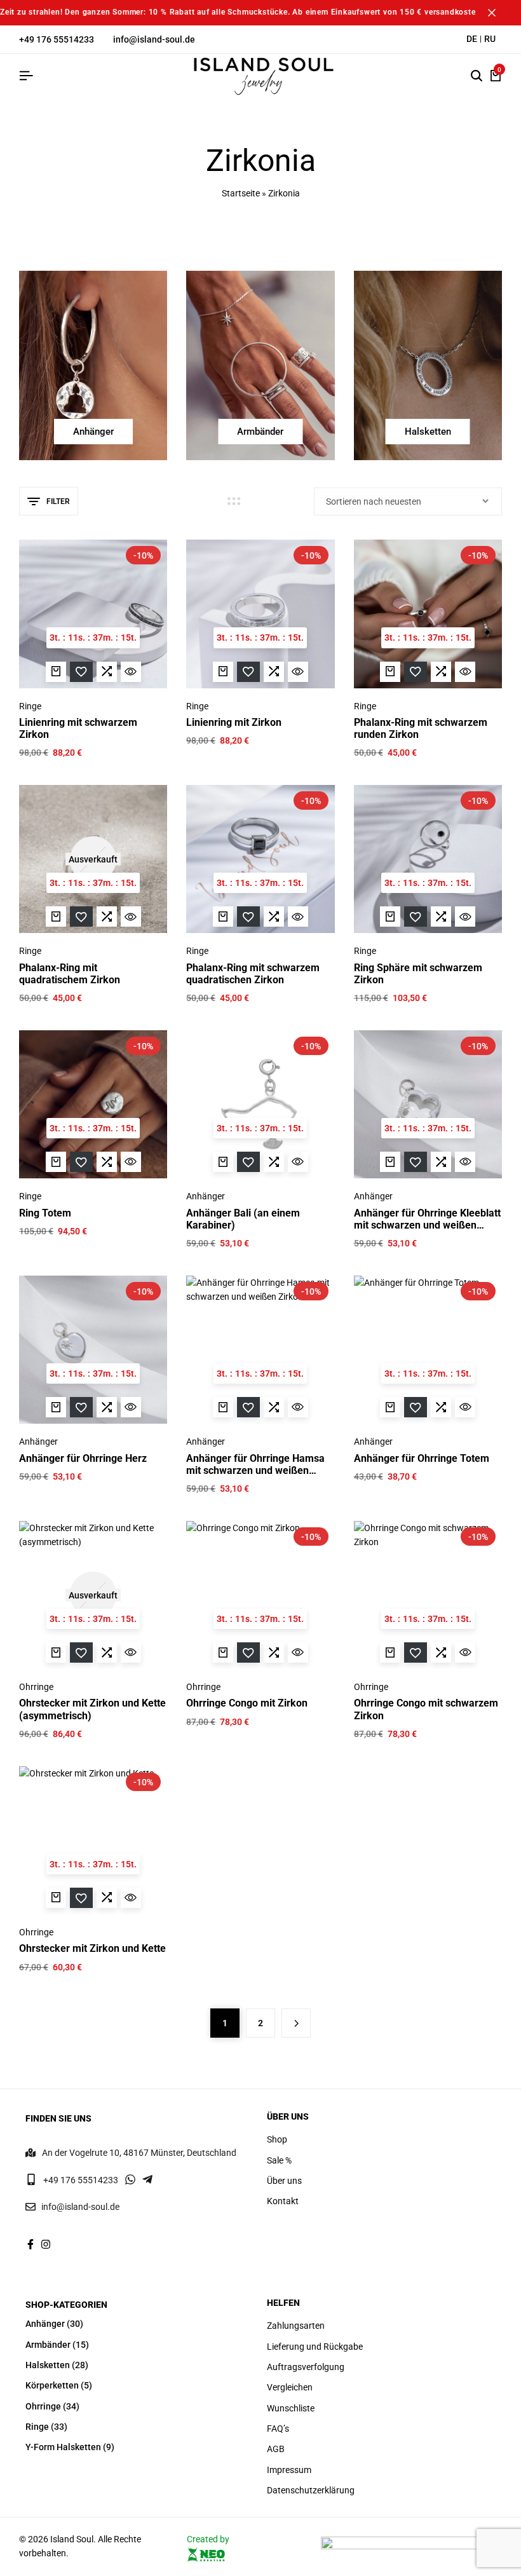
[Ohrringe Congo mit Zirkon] (260, 1595)
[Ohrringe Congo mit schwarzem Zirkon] (428, 1595)
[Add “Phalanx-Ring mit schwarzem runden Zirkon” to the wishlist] (416, 672)
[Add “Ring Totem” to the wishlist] (81, 1162)
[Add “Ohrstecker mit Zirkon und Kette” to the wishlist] (81, 1898)
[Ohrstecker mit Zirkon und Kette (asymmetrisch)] (93, 1595)
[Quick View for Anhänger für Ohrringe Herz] (131, 1407)
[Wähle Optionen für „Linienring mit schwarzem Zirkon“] (56, 672)
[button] (107, 672)
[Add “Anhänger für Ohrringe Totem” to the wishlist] (416, 1407)
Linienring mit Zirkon (234, 722)
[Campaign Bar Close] (498, 13)
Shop (277, 2139)
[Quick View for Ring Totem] (131, 1162)
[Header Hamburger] (26, 76)
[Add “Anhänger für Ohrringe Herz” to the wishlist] (81, 1407)
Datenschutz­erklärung (311, 2490)
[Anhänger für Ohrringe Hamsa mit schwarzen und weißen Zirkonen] (260, 1350)
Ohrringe (36, 1687)
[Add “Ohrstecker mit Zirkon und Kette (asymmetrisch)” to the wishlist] (81, 1653)
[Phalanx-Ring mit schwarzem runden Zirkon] (428, 614)
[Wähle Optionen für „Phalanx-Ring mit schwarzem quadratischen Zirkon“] (223, 917)
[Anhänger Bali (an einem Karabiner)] (260, 1104)
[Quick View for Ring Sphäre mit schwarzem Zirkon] (465, 917)
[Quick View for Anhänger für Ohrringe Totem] (465, 1407)
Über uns (284, 2181)
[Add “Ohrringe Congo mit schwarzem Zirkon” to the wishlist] (416, 1653)
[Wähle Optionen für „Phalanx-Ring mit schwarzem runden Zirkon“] (390, 672)
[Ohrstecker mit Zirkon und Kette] (93, 1840)
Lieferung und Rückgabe (315, 2347)
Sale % (279, 2160)
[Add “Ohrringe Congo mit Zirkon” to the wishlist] (248, 1653)
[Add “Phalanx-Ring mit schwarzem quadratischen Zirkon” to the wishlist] (248, 917)
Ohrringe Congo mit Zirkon (247, 1703)
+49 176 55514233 (57, 39)
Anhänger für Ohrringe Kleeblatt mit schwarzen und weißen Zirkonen (427, 1219)
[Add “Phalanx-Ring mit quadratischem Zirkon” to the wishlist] (81, 917)
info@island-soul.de (154, 39)
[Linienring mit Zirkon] (260, 614)
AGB (276, 2449)
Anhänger (206, 1196)
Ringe (30, 706)
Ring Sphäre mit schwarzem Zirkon (418, 974)
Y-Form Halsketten (63, 2447)
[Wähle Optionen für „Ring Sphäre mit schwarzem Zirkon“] (390, 917)
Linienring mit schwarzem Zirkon (78, 728)
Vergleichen (290, 2387)
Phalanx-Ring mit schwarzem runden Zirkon (421, 728)
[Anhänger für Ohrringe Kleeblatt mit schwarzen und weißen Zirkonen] (428, 1104)
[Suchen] (477, 76)
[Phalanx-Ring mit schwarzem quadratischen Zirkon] (260, 859)
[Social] (30, 2245)
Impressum (289, 2470)
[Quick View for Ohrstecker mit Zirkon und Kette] (131, 1898)
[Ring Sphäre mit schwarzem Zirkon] (428, 859)
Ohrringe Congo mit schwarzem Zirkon (426, 1709)
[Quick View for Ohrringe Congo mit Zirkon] (298, 1653)
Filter (58, 501)
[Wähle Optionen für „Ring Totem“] (56, 1162)
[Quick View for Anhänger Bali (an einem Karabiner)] (298, 1162)
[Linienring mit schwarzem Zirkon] (93, 614)
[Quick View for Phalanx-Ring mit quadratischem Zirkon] (131, 917)
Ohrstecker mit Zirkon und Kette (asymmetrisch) (92, 1709)
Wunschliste (291, 2408)
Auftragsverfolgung (306, 2367)
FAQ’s (278, 2429)
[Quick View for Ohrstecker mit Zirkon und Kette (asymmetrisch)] (131, 1653)
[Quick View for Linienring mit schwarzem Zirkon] (131, 672)
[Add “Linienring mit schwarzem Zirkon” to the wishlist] (81, 672)
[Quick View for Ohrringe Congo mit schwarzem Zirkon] (465, 1653)
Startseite (241, 193)
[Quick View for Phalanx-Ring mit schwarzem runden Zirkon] (465, 672)
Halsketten (48, 2365)
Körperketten (52, 2385)
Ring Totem (45, 1213)
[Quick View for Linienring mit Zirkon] (298, 672)
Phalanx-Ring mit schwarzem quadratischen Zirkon (253, 974)
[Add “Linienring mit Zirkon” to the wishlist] (248, 672)
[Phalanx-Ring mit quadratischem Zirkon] (93, 859)
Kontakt (283, 2201)
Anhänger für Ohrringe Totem (422, 1458)
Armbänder (48, 2345)
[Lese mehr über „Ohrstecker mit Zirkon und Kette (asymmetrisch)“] (56, 1653)
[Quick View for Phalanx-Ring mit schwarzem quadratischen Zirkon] (298, 917)
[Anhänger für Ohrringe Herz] (93, 1350)
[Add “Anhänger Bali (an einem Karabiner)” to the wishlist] (248, 1162)
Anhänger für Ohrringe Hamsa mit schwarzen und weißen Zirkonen (255, 1464)
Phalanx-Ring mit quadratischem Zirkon (70, 974)
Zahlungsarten (296, 2326)
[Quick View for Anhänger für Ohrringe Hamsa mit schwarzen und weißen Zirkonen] (298, 1407)
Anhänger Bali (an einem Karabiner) (243, 1219)
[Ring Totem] (93, 1104)
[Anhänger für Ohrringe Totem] (428, 1350)
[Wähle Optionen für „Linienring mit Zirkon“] (223, 672)
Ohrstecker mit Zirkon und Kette (92, 1948)
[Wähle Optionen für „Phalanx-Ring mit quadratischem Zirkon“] (56, 917)
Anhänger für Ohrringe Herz (83, 1458)
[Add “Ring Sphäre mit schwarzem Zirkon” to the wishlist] (416, 917)
